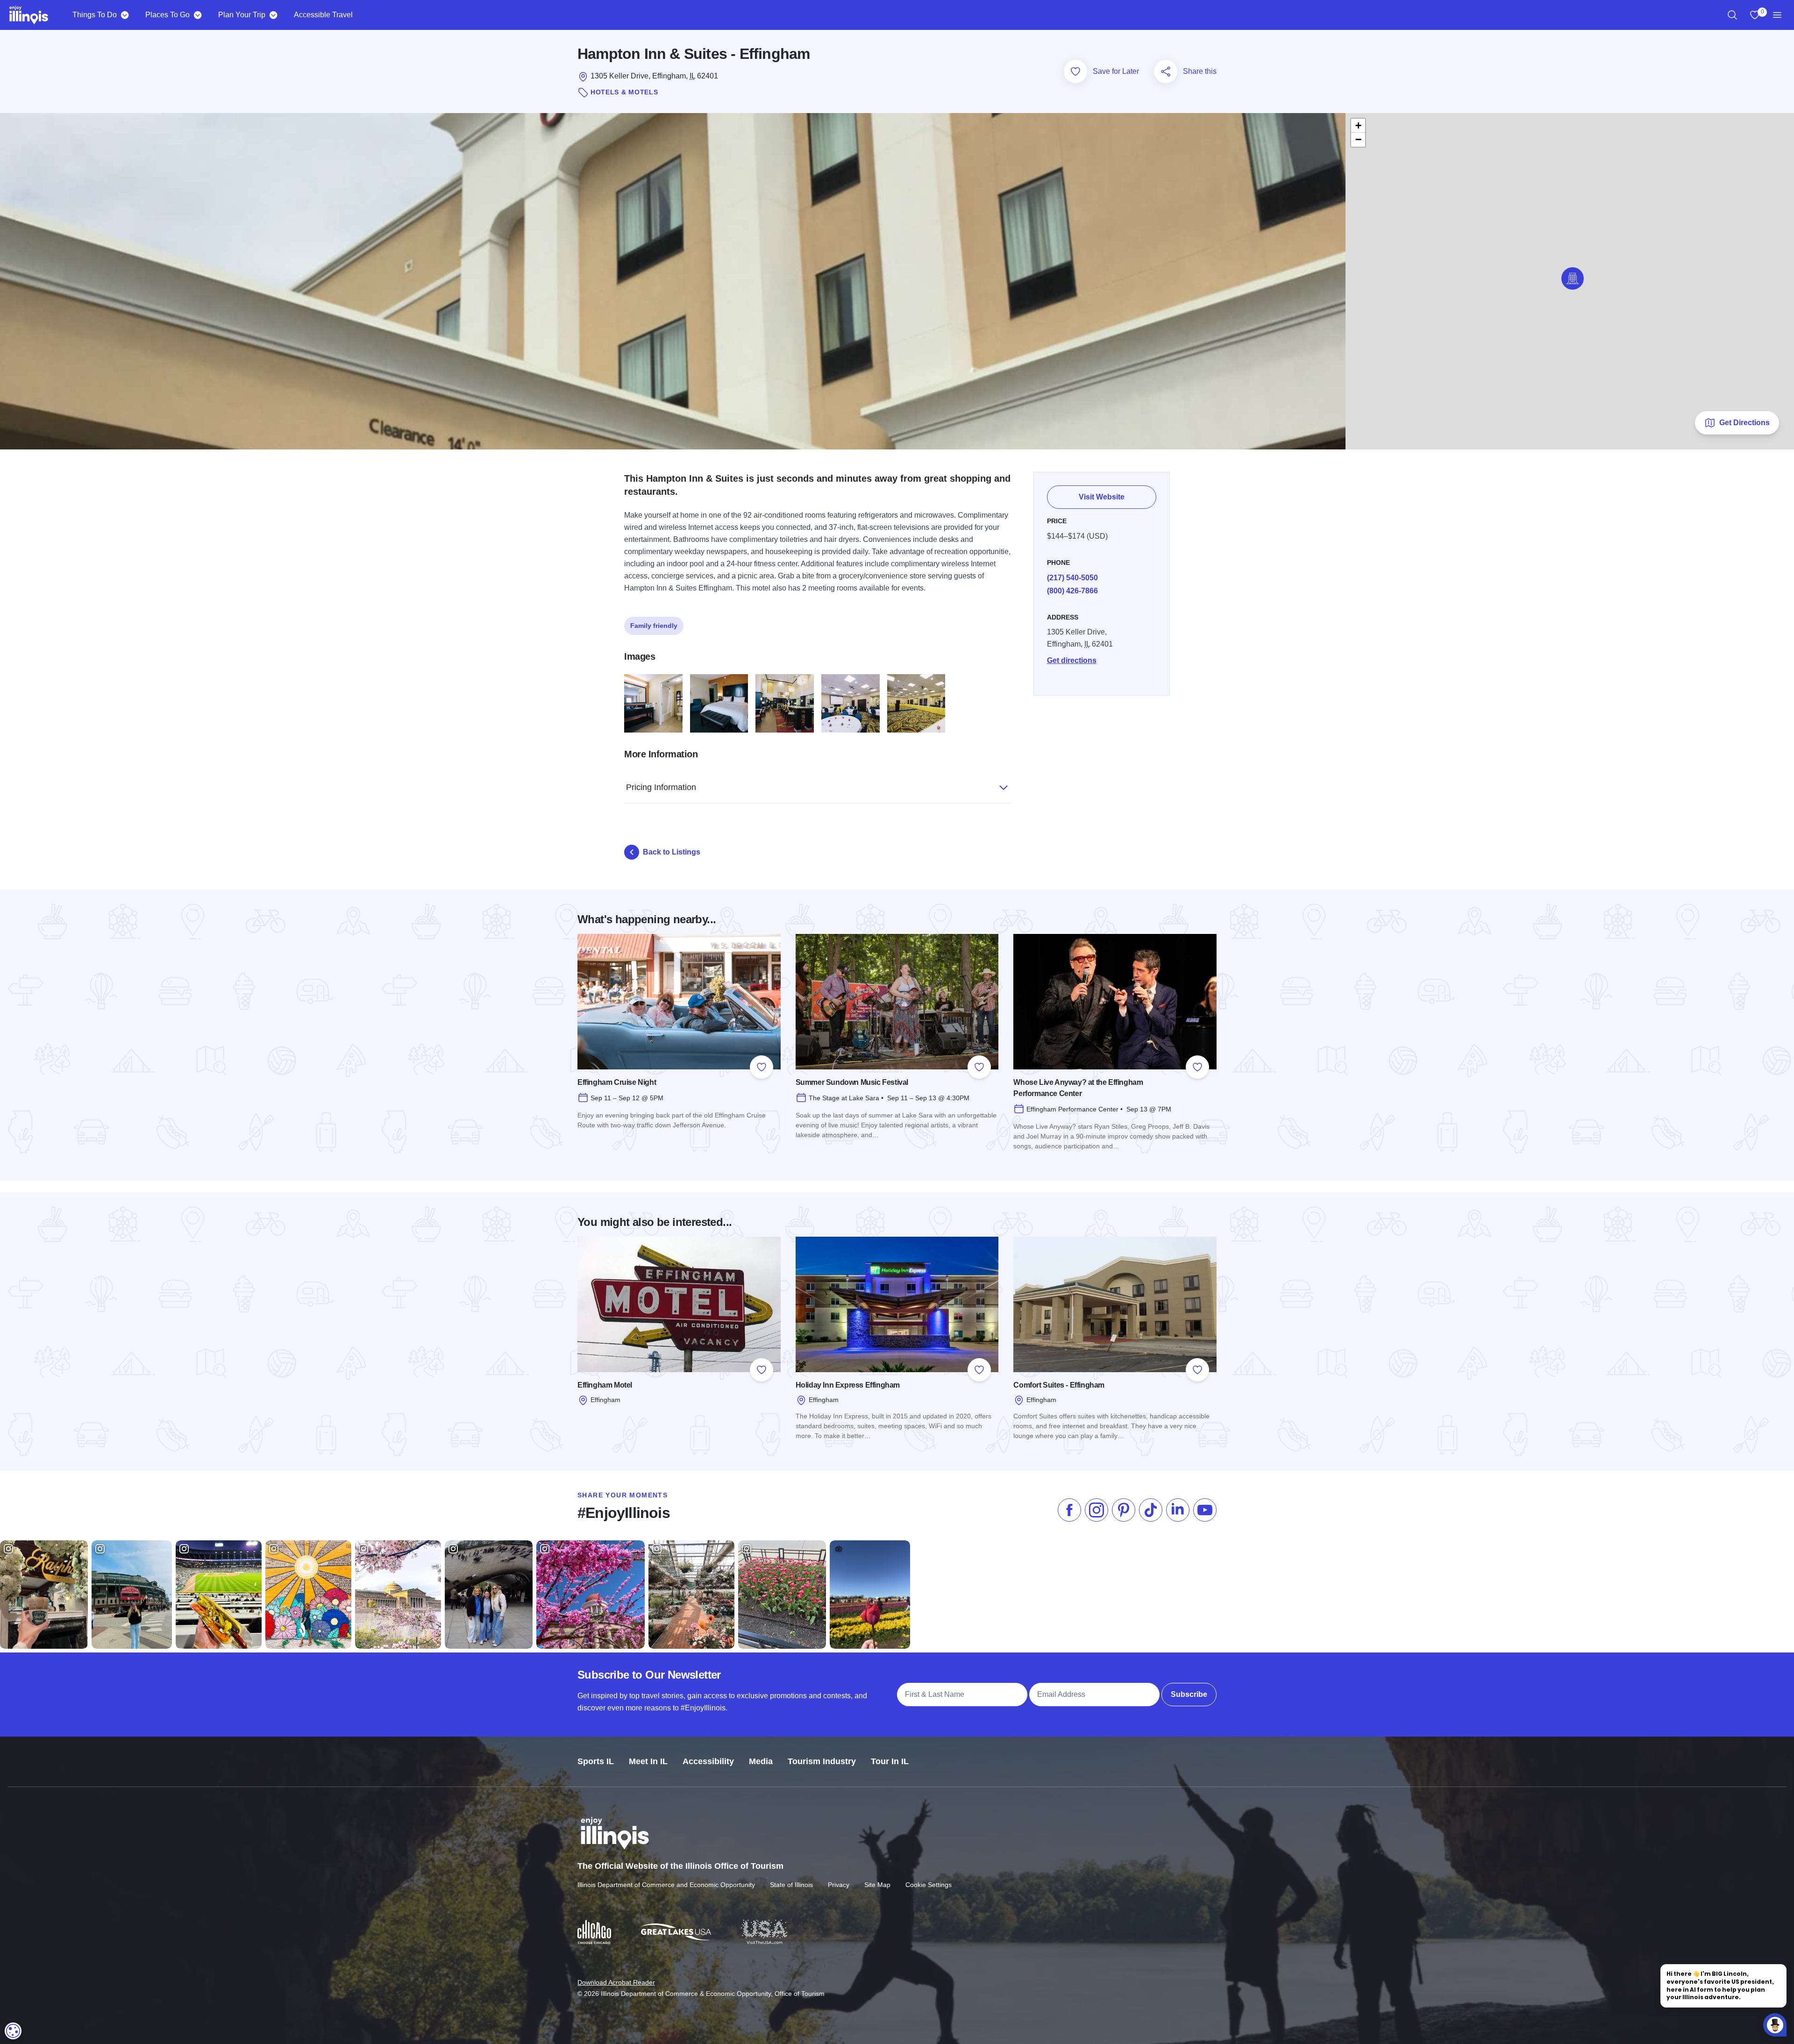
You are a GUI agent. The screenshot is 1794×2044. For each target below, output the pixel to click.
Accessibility (708, 1761)
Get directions (1072, 660)
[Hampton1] (719, 703)
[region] (1732, 15)
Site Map (877, 1885)
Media (761, 1761)
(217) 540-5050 (1072, 578)
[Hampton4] (851, 703)
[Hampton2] (785, 703)
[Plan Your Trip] (273, 15)
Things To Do (95, 15)
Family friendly (654, 626)
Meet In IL (648, 1761)
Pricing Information (661, 787)
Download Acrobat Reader (616, 1982)
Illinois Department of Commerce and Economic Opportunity (666, 1885)
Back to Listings (672, 852)
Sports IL (596, 1761)
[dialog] (13, 2031)
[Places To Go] (197, 15)
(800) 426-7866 (1072, 591)
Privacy (839, 1885)
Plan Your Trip (242, 15)
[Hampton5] (916, 703)
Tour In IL (890, 1761)
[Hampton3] (653, 703)
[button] (1573, 278)
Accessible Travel (323, 15)
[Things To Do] (125, 15)
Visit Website (1102, 497)
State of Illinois (791, 1885)
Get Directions (1744, 423)
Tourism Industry (822, 1761)
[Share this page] (1166, 71)
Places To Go (167, 15)
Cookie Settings (929, 1885)
